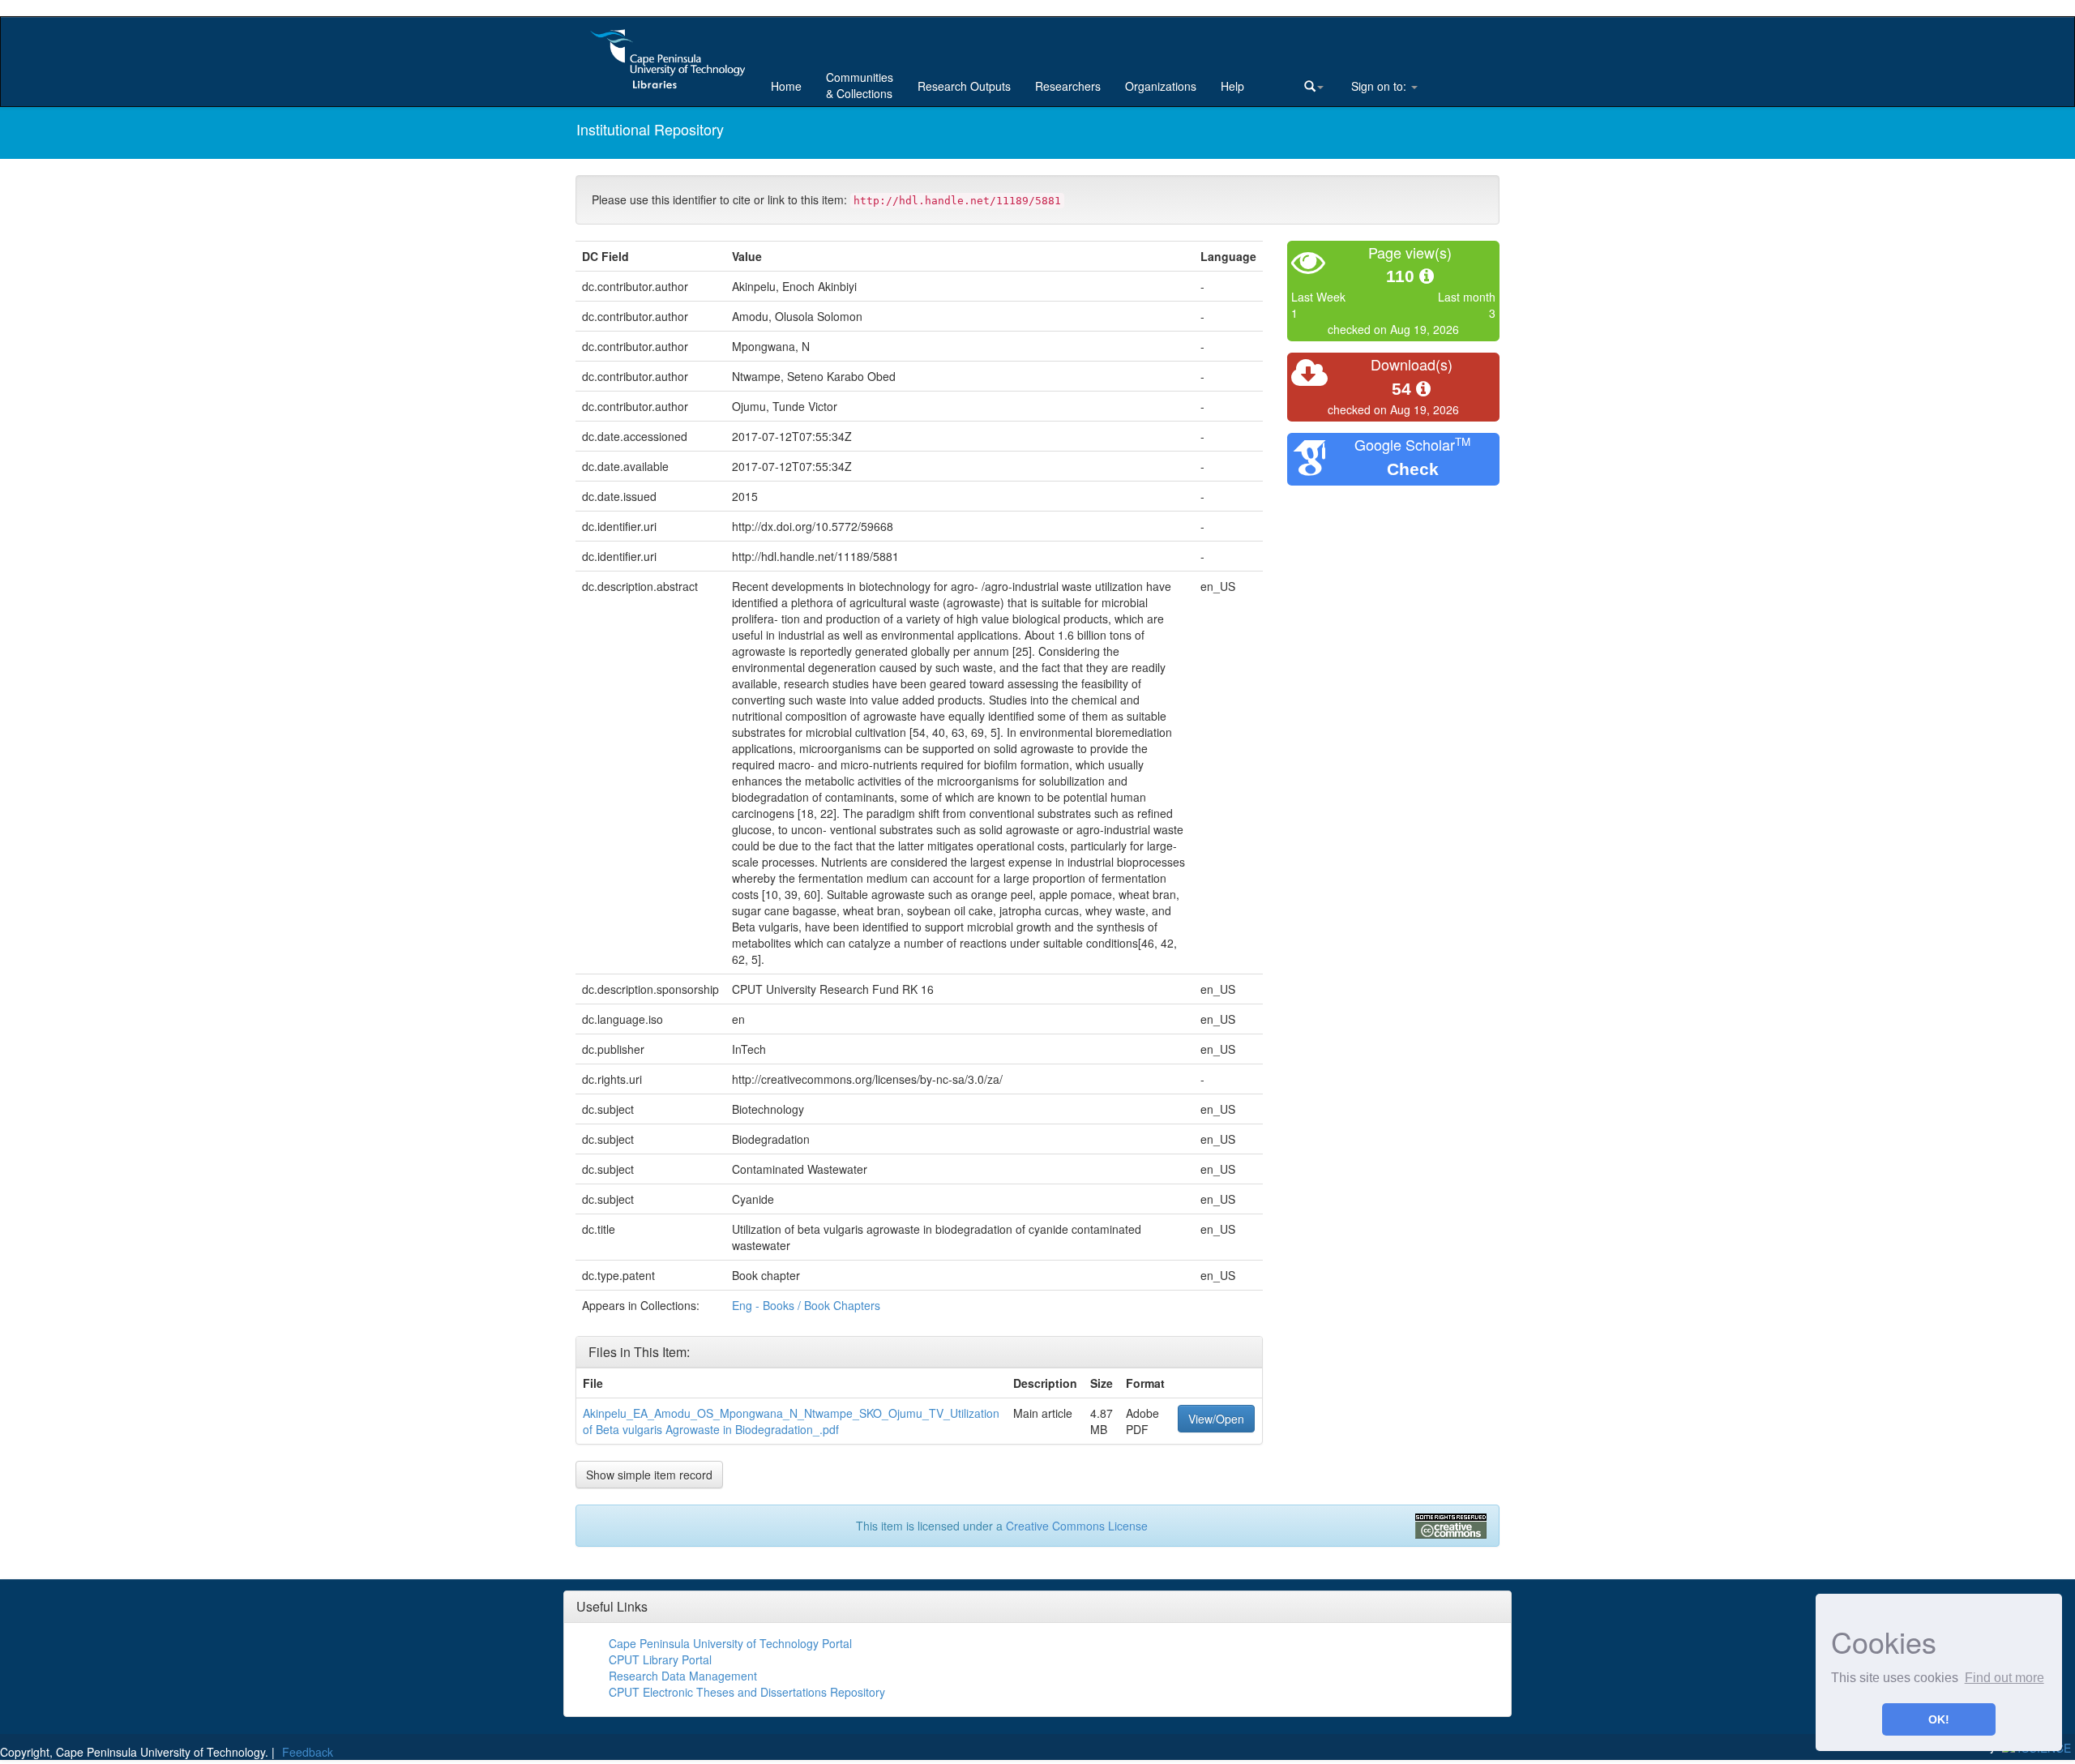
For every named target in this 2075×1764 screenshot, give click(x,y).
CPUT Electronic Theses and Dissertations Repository (747, 1692)
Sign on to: (1379, 86)
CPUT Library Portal (660, 1659)
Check (1413, 469)
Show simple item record (649, 1475)
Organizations (1161, 86)
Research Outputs (964, 86)
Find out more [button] (2004, 1678)
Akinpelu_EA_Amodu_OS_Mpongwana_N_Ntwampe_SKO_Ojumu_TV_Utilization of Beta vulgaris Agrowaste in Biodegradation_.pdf (791, 1421)
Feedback (308, 1752)
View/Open (1216, 1419)
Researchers (1068, 86)
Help (1232, 86)
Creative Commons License (1077, 1526)
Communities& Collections (860, 85)
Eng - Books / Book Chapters (806, 1305)
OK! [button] (1939, 1719)
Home (786, 86)
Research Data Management (683, 1676)
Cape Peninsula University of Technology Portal (730, 1643)
